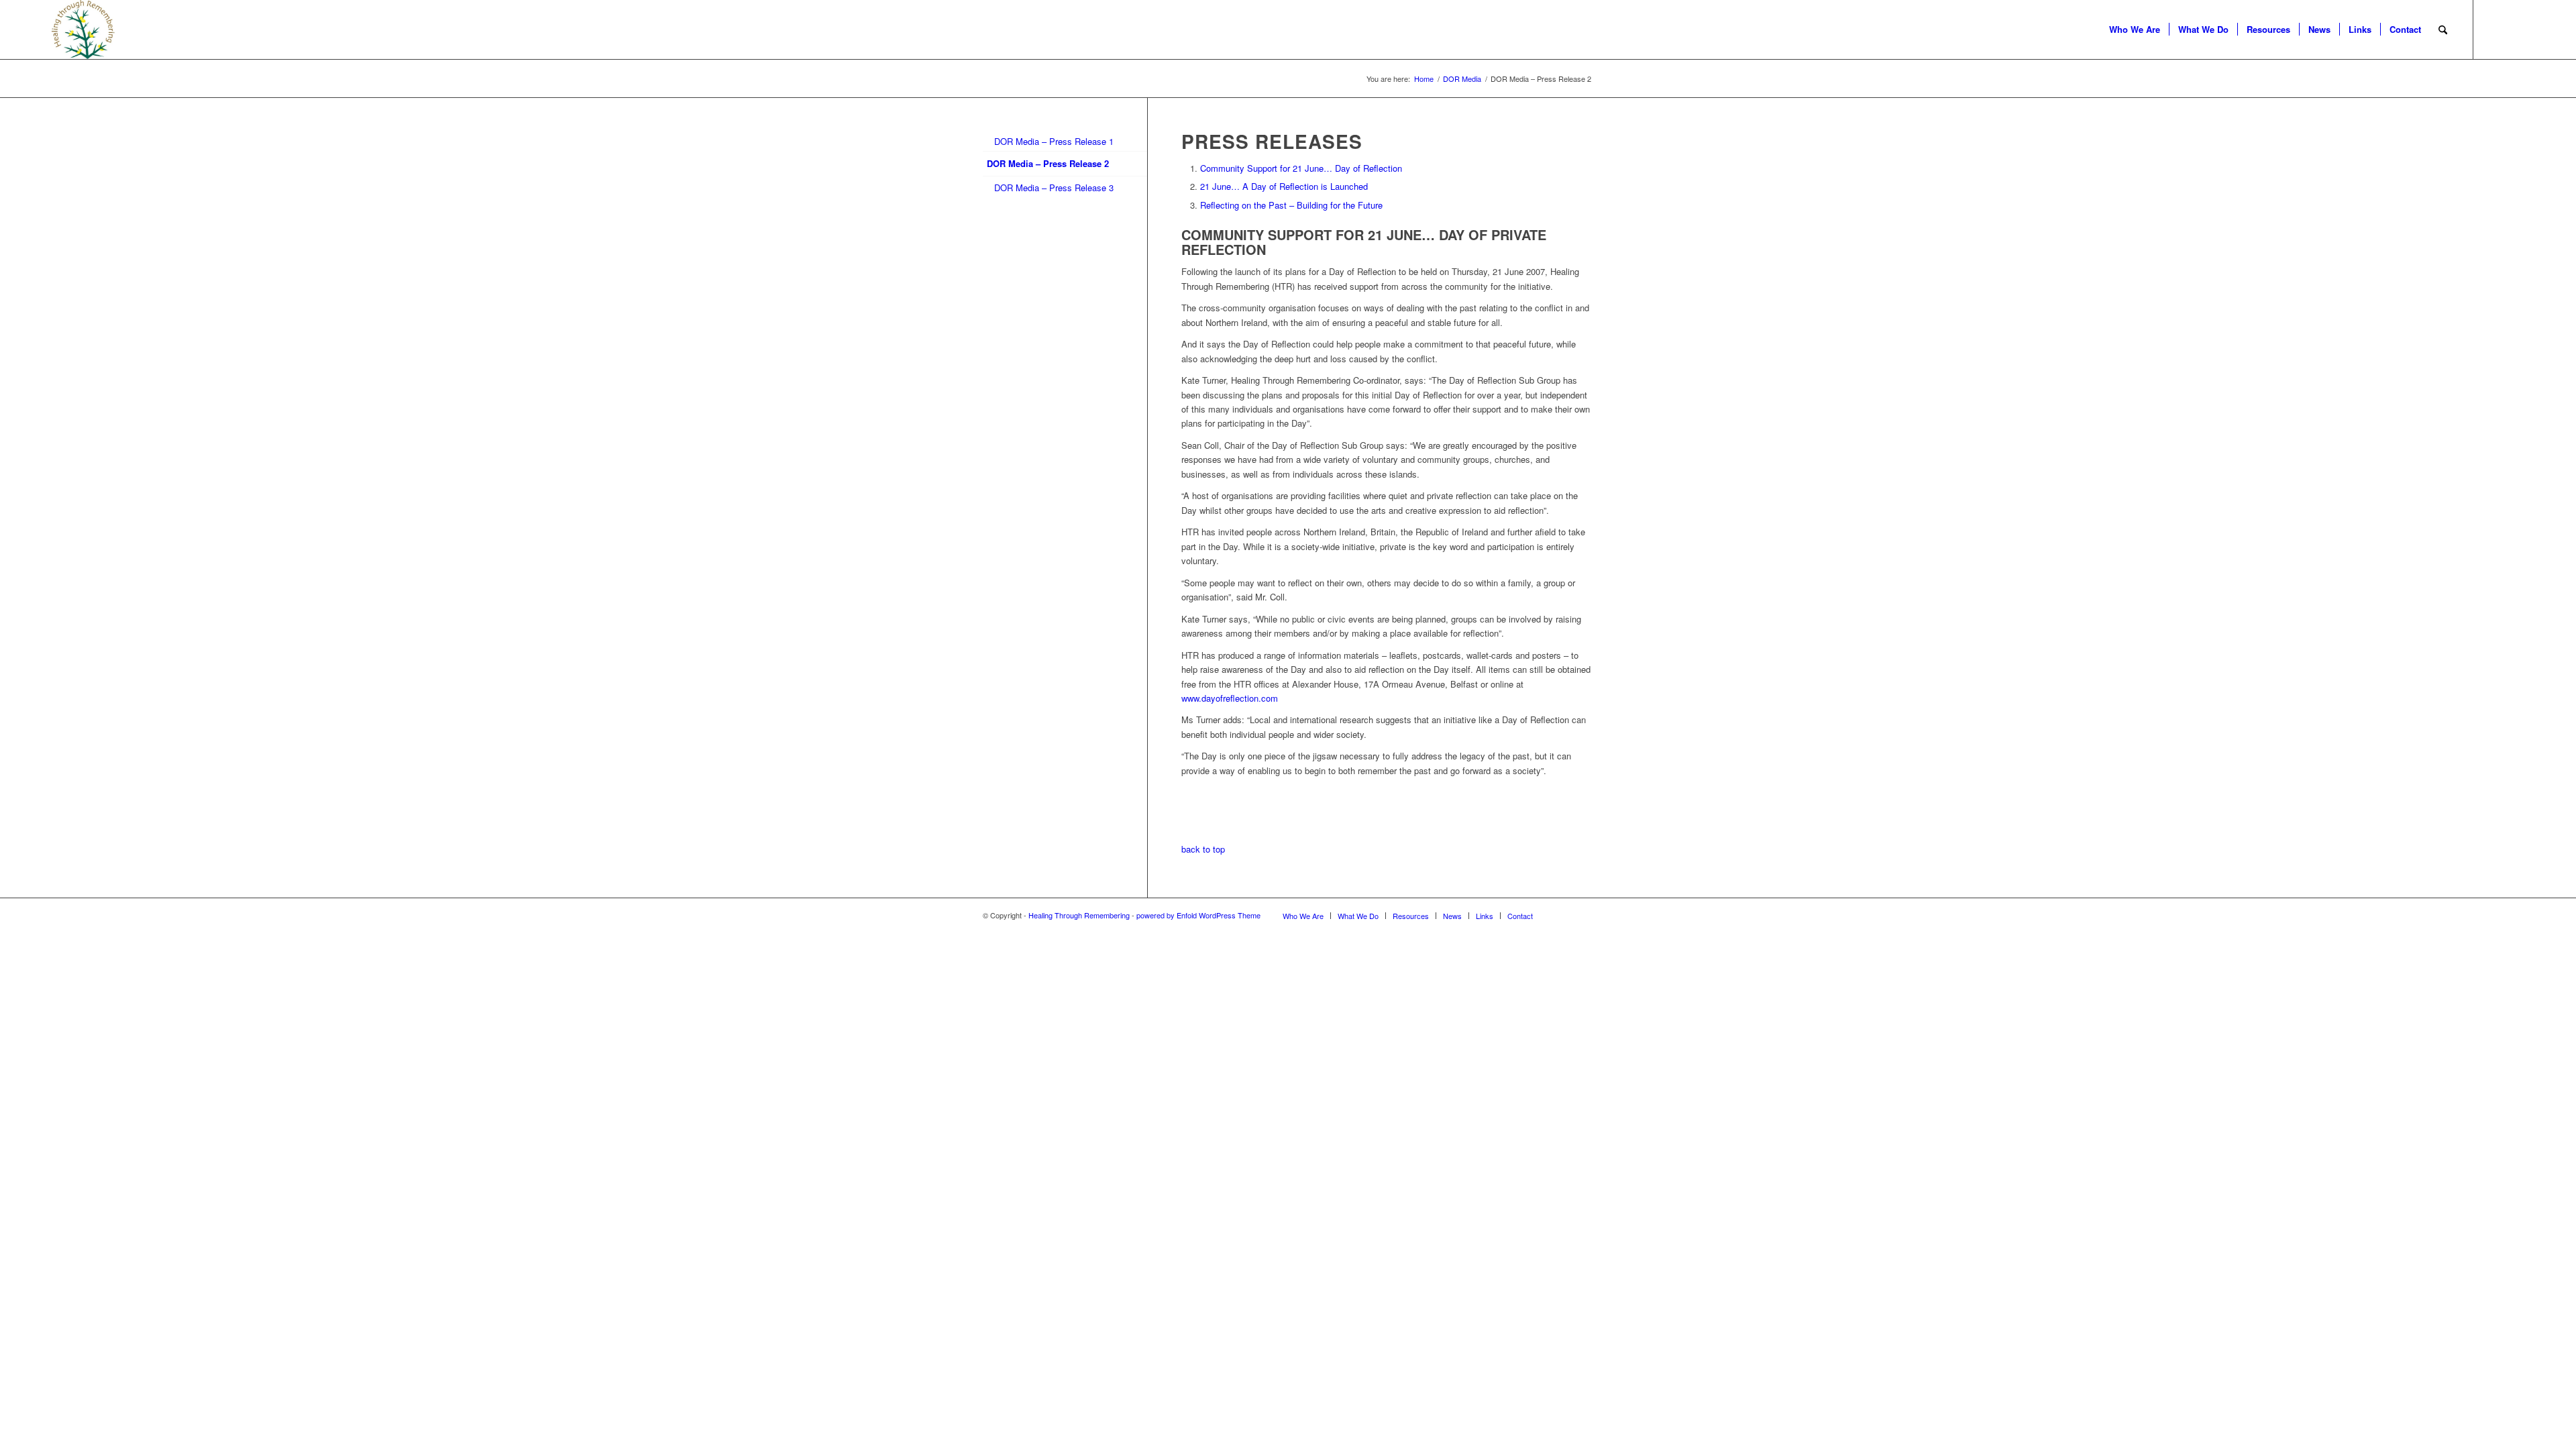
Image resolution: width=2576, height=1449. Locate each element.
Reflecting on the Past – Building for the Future (1291, 205)
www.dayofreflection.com (1230, 698)
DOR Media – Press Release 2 (1048, 163)
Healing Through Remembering (1079, 915)
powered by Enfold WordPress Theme (1198, 915)
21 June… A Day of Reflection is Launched (1284, 186)
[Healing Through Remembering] (84, 30)
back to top (1203, 849)
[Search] (2443, 30)
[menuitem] (2135, 30)
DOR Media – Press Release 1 (1054, 141)
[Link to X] (2494, 29)
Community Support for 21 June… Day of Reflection (1301, 168)
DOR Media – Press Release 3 (1054, 187)
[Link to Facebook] (2514, 29)
